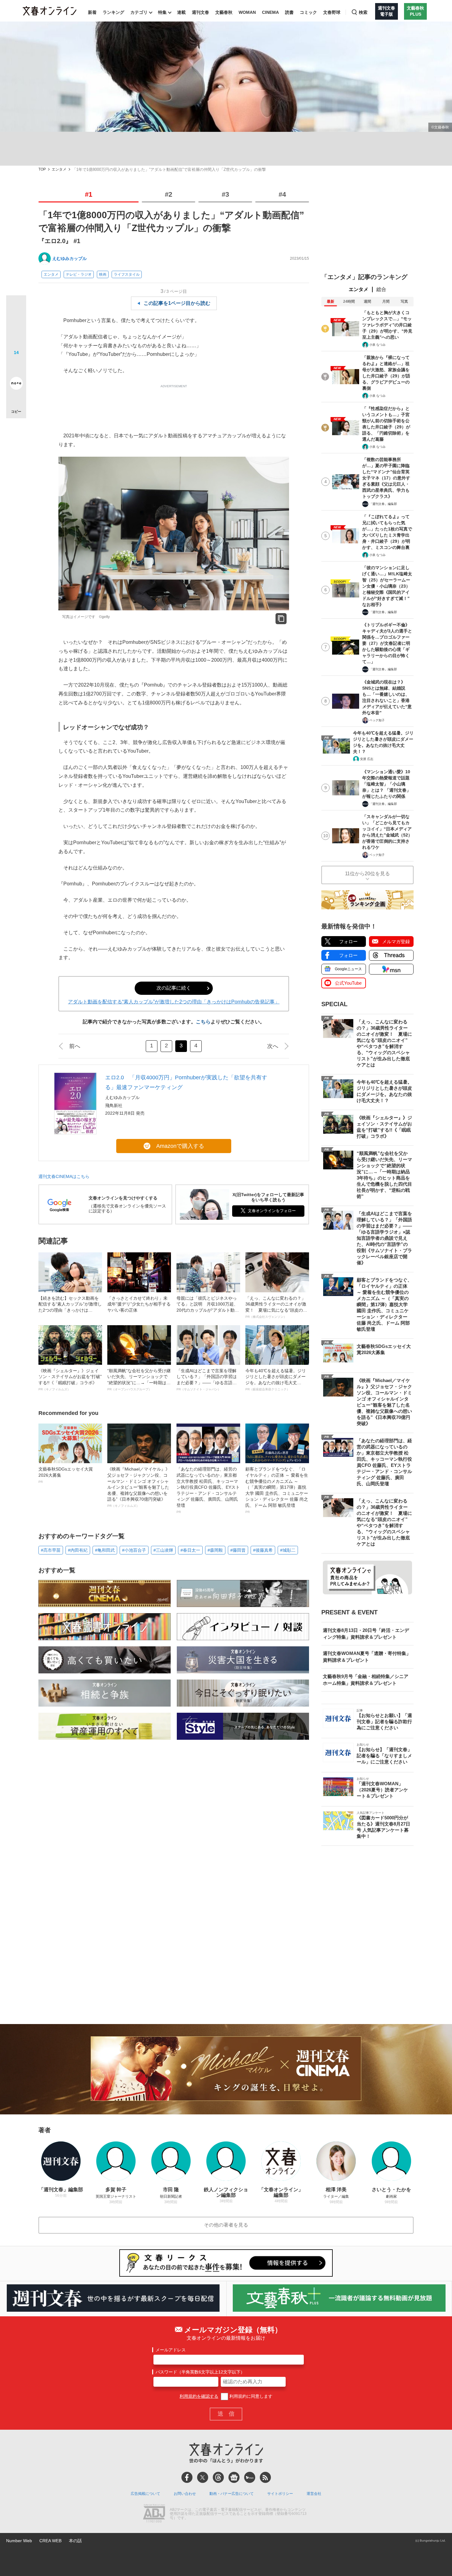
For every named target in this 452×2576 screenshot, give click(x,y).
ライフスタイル (127, 274)
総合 (381, 289)
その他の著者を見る (226, 2225)
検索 (363, 12)
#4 (282, 194)
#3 (225, 194)
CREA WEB (50, 2541)
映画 (103, 274)
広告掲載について (145, 2494)
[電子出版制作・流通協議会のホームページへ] (154, 2514)
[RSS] (265, 2477)
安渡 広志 (367, 759)
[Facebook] (187, 2477)
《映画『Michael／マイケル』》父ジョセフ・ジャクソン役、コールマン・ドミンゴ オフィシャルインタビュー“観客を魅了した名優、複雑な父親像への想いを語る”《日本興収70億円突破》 (139, 1487)
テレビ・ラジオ (79, 274)
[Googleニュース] (234, 2477)
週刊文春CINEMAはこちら (64, 1176)
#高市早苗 (51, 1550)
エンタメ (59, 169)
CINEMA (270, 12)
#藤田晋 (238, 1550)
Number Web (19, 2541)
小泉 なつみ (377, 345)
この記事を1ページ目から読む (177, 303)
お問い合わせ (185, 2494)
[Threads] (218, 2477)
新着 (92, 12)
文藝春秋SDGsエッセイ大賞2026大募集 (66, 1475)
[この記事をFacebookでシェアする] (16, 326)
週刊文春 (200, 12)
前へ (75, 1046)
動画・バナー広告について (232, 2494)
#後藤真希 (263, 1550)
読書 (289, 12)
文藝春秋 (224, 12)
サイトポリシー (280, 2494)
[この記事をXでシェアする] (16, 308)
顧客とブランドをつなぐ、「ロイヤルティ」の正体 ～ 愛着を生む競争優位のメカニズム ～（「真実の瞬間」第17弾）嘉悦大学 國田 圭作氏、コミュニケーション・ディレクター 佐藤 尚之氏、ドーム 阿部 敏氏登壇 (277, 1490)
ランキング (113, 12)
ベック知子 (377, 720)
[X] (203, 2477)
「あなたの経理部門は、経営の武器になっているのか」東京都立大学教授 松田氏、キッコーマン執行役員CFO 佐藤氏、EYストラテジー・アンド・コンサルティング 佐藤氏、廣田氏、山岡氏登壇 (208, 1490)
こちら (203, 1022)
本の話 (75, 2541)
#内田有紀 (78, 1550)
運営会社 (314, 2494)
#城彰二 (288, 1550)
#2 (169, 194)
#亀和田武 (105, 1550)
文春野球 (332, 12)
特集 (162, 12)
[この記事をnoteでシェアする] (16, 384)
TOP (42, 169)
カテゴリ (139, 12)
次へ (273, 1046)
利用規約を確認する (199, 2396)
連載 (181, 12)
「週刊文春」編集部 (383, 504)
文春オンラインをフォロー (272, 1211)
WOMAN (247, 12)
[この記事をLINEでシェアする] (16, 366)
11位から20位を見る (367, 874)
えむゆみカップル (69, 258)
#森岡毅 (215, 1550)
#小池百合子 (134, 1550)
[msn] (250, 2477)
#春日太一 (190, 1550)
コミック (308, 12)
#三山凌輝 (163, 1550)
